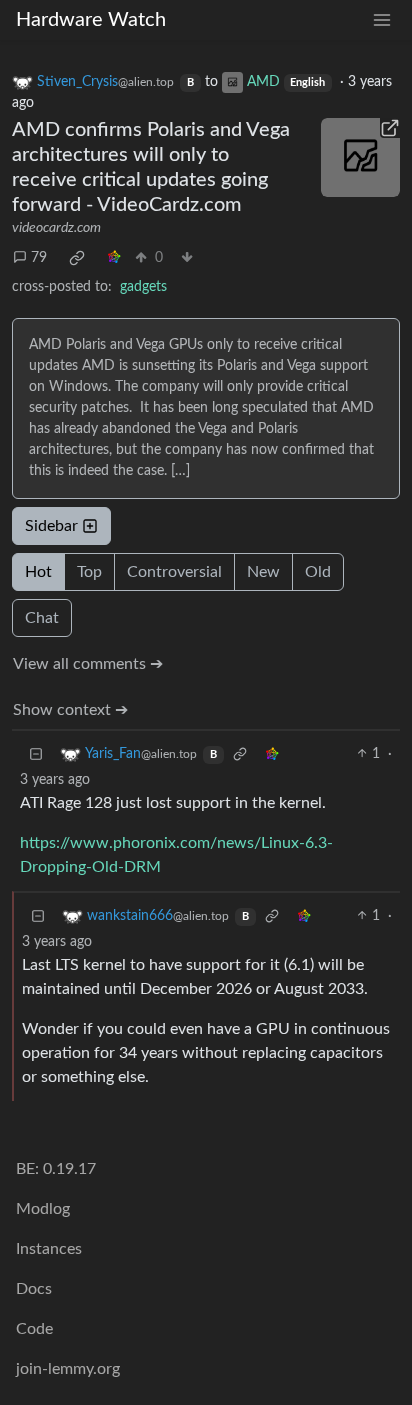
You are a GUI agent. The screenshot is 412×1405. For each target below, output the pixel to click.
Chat (42, 618)
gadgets (143, 287)
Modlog (43, 1209)
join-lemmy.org (68, 1369)
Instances (49, 1249)
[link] (77, 258)
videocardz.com (56, 228)
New (263, 572)
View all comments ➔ (88, 664)
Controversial (174, 572)
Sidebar (51, 526)
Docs (34, 1289)
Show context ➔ (70, 710)
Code (34, 1329)
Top (89, 572)
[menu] (382, 20)
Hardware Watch (91, 20)
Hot (38, 572)
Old (318, 572)
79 (39, 258)
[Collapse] (36, 754)
